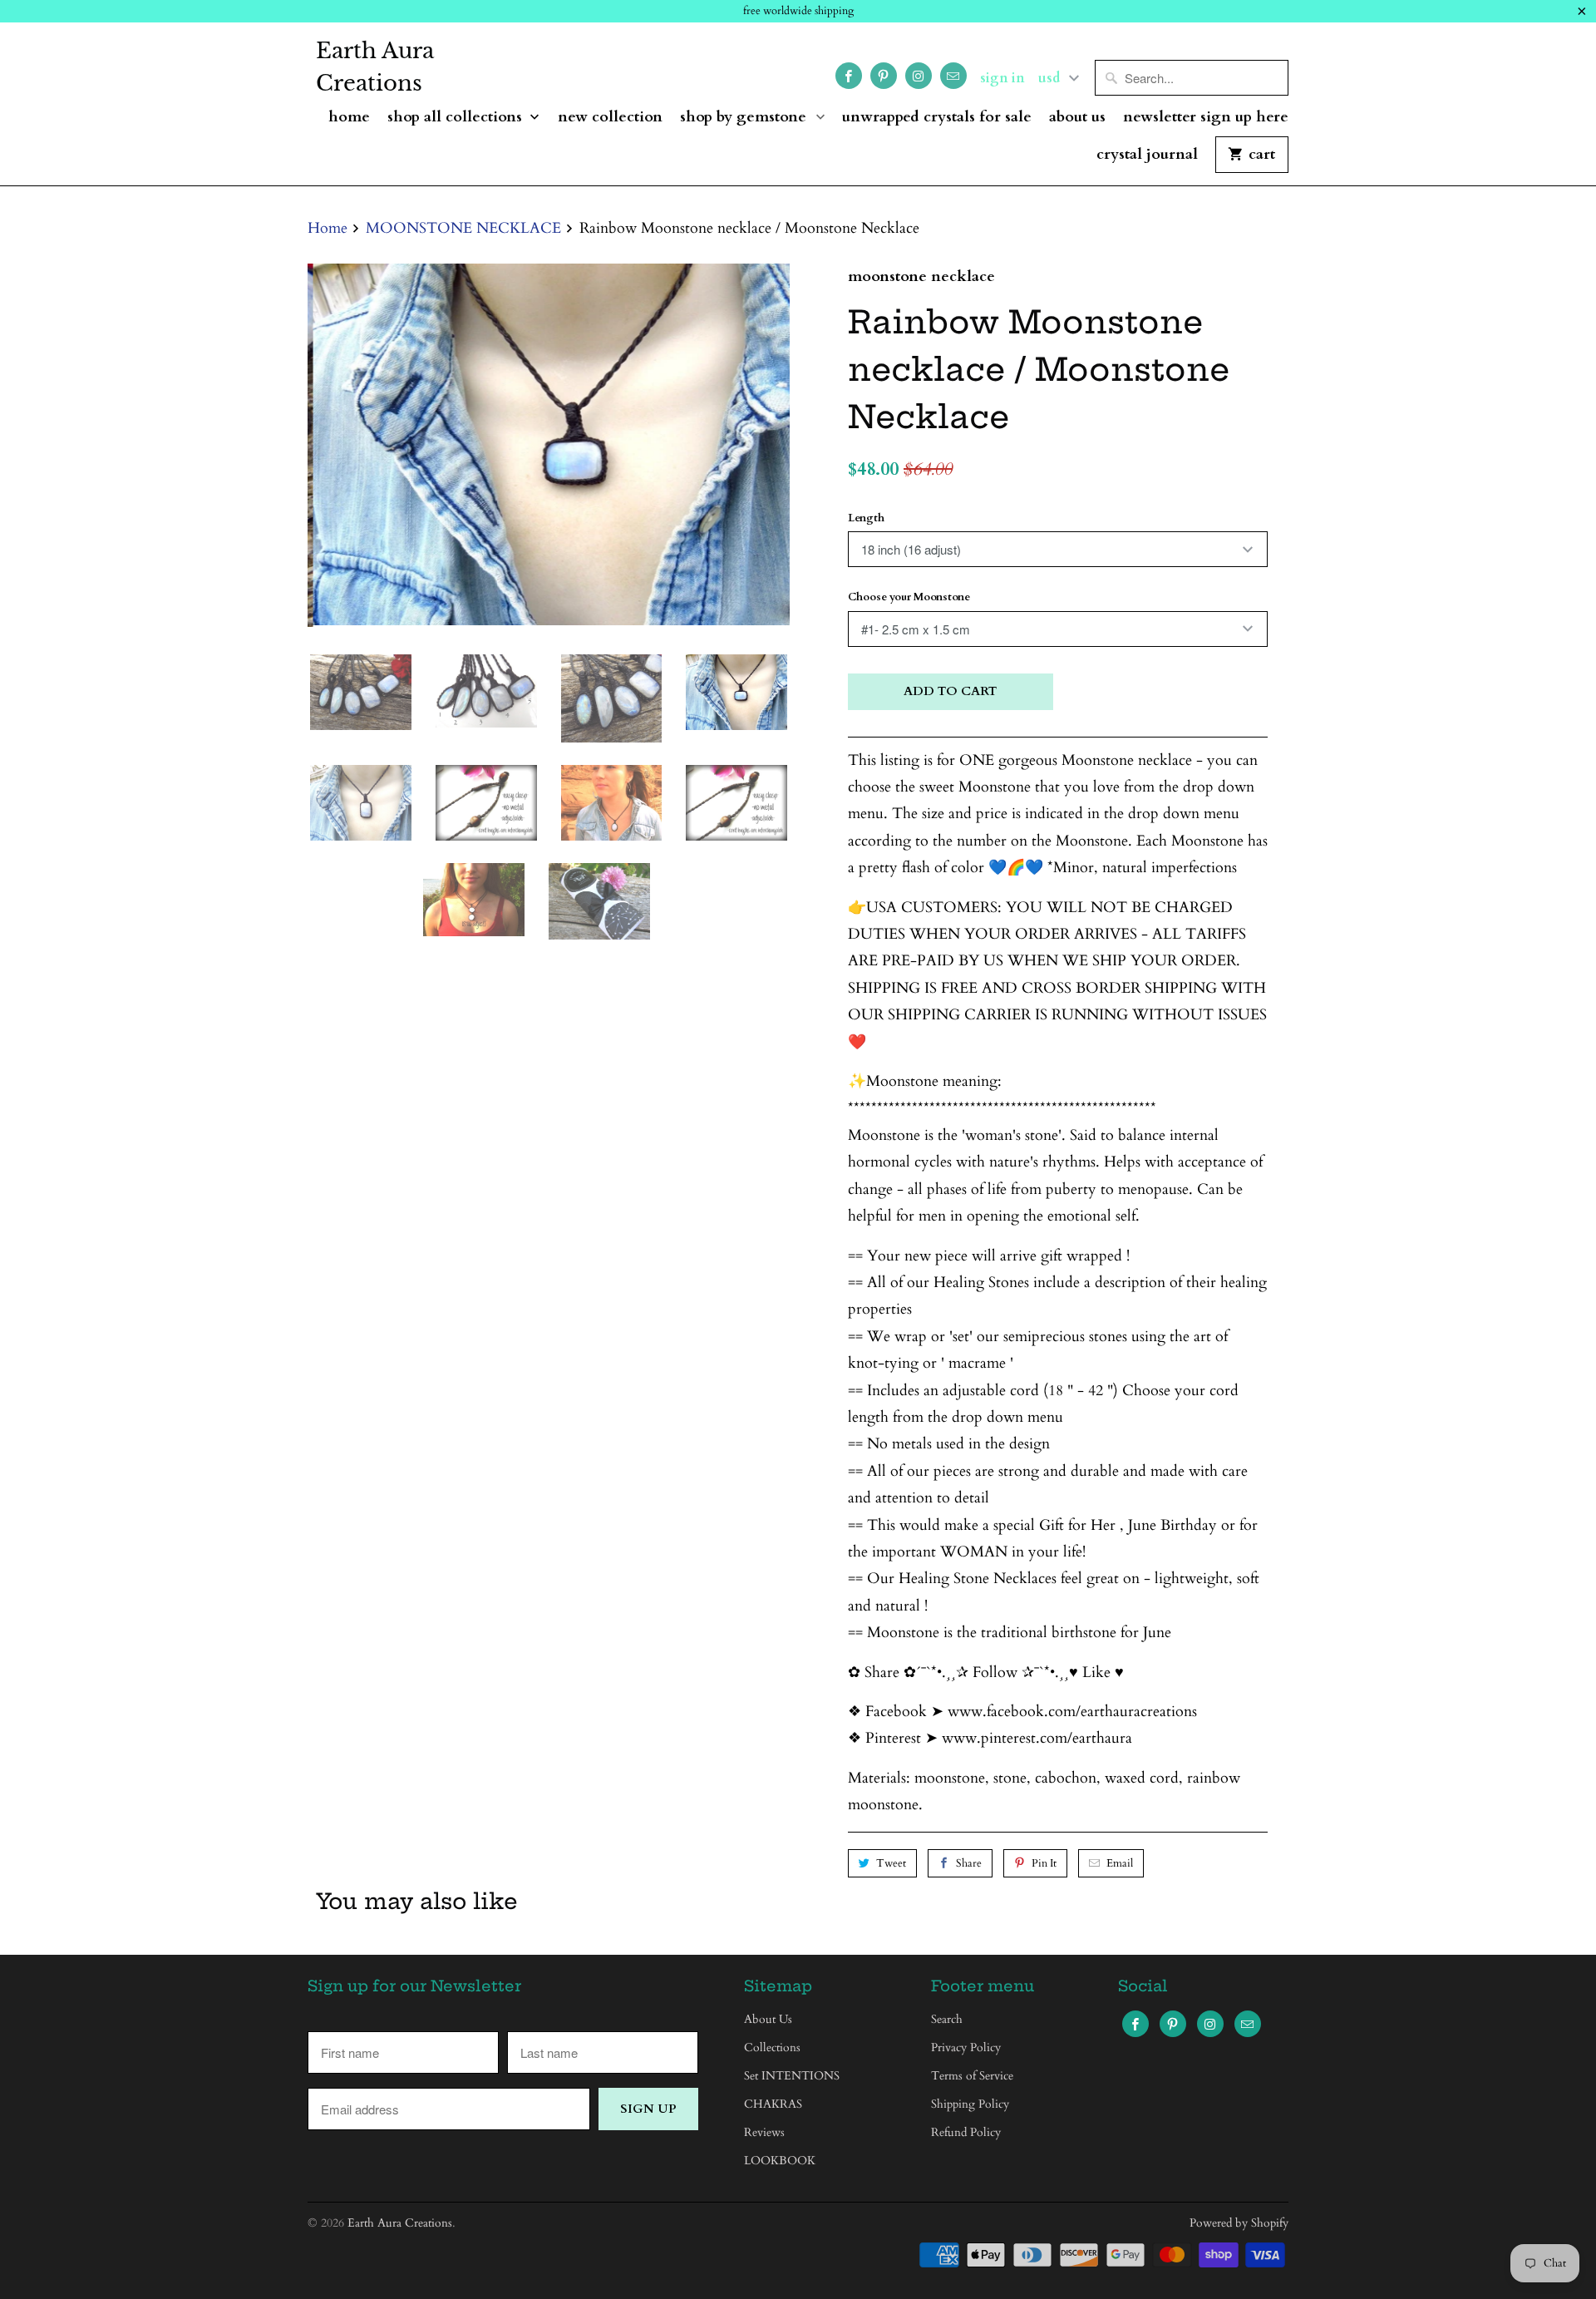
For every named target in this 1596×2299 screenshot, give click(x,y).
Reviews (764, 2132)
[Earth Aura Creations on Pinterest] (884, 76)
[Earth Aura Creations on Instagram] (919, 76)
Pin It (1044, 1863)
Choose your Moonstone (909, 597)
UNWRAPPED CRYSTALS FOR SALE (937, 118)
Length (866, 518)
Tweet (891, 1863)
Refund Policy (966, 2132)
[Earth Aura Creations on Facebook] (849, 76)
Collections (772, 2047)
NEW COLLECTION (610, 118)
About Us (1077, 118)
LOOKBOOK (780, 2161)
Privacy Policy (966, 2047)
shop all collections (457, 118)
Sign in (1002, 78)
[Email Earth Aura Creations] (953, 76)
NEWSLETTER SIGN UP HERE (1206, 118)
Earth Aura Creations (375, 67)
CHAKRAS (773, 2104)
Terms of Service (972, 2076)
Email (1120, 1863)
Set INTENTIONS (792, 2076)
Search (947, 2019)
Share (969, 1863)
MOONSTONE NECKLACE (921, 276)
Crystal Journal (1147, 155)
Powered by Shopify (1239, 2223)
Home (349, 118)
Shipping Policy (970, 2104)
